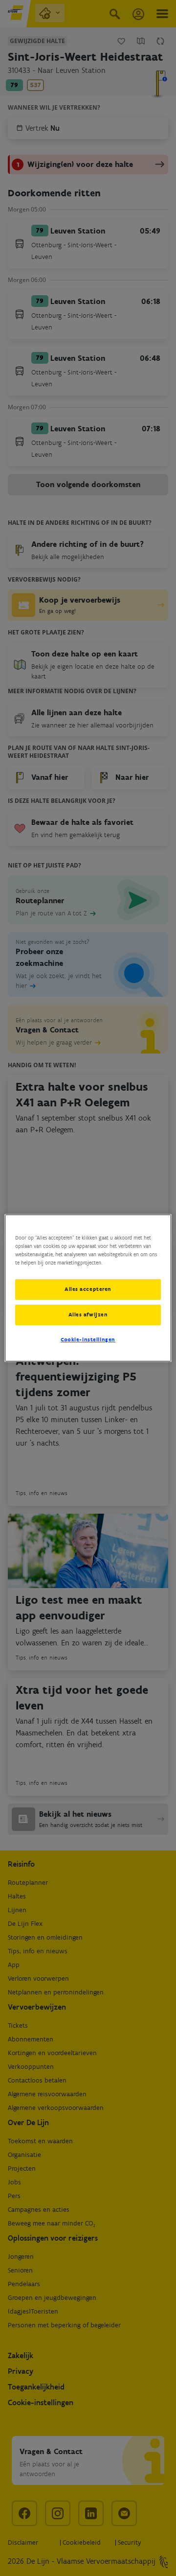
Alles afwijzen (88, 1314)
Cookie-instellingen (88, 1339)
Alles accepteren (88, 1289)
